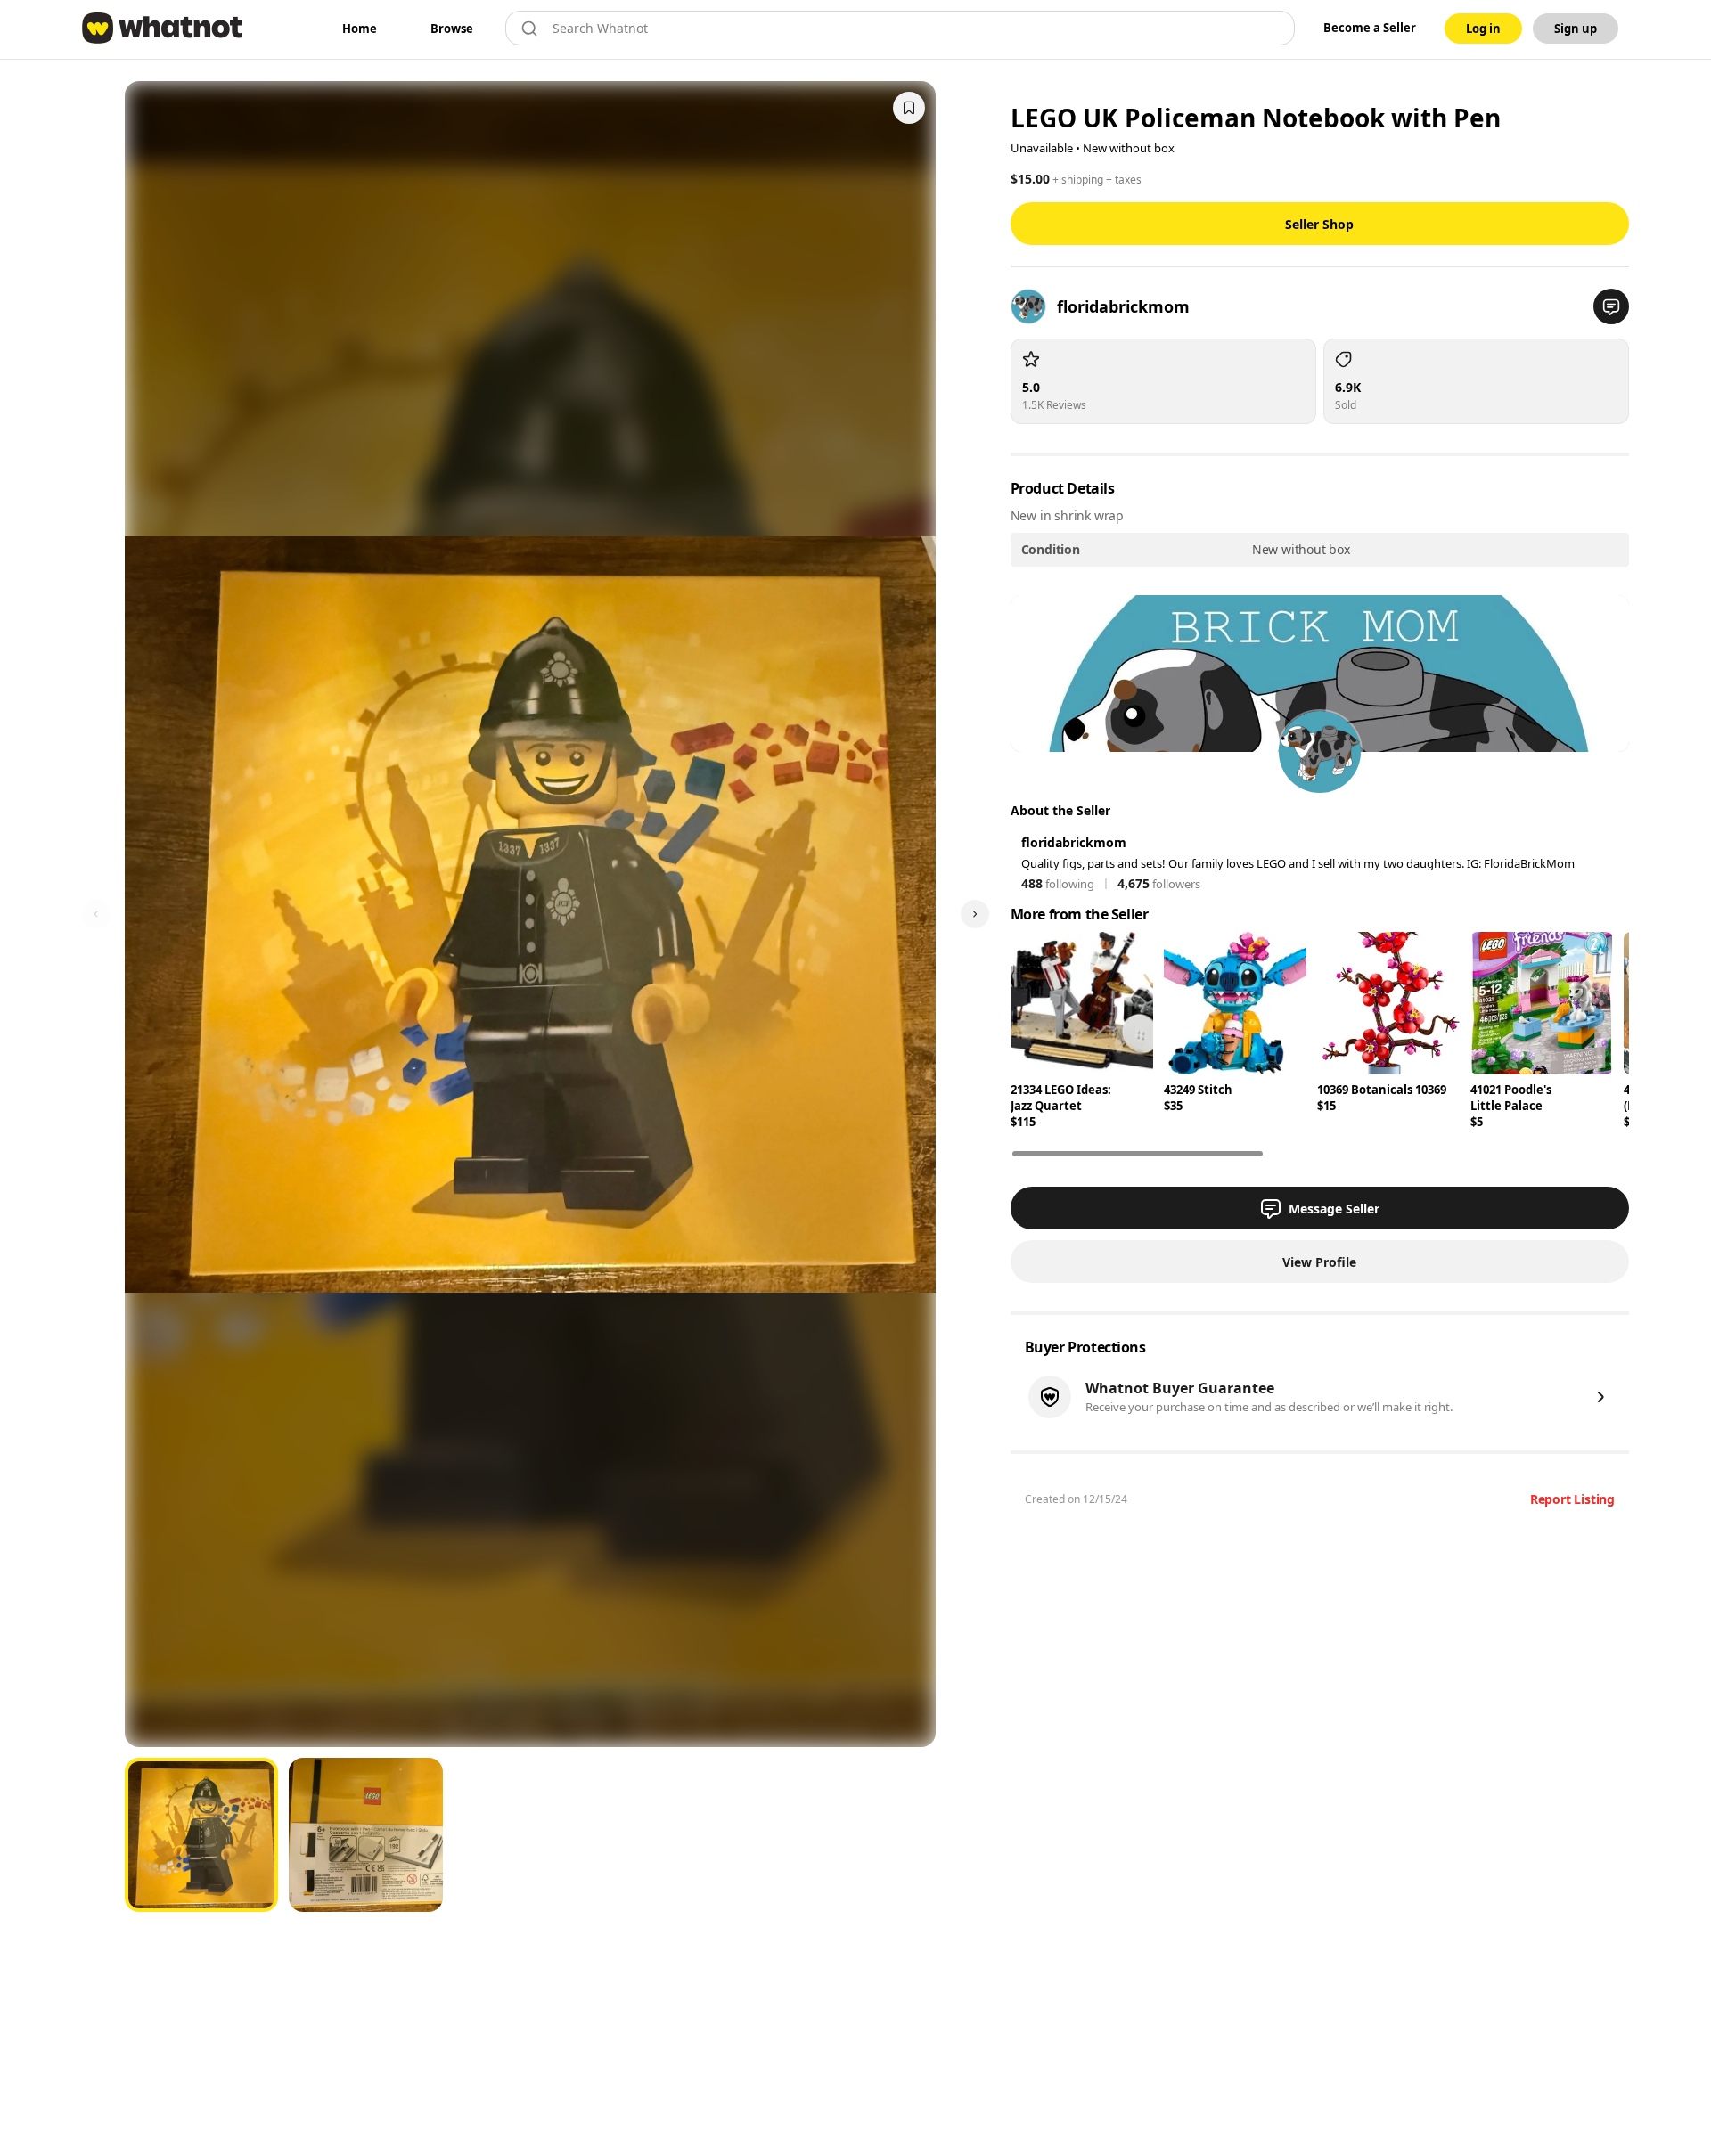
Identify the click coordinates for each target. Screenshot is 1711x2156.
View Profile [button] (1319, 1262)
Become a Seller (1370, 28)
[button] (1611, 306)
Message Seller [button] (1334, 1209)
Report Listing (1572, 1499)
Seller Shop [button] (1319, 224)
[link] (360, 29)
